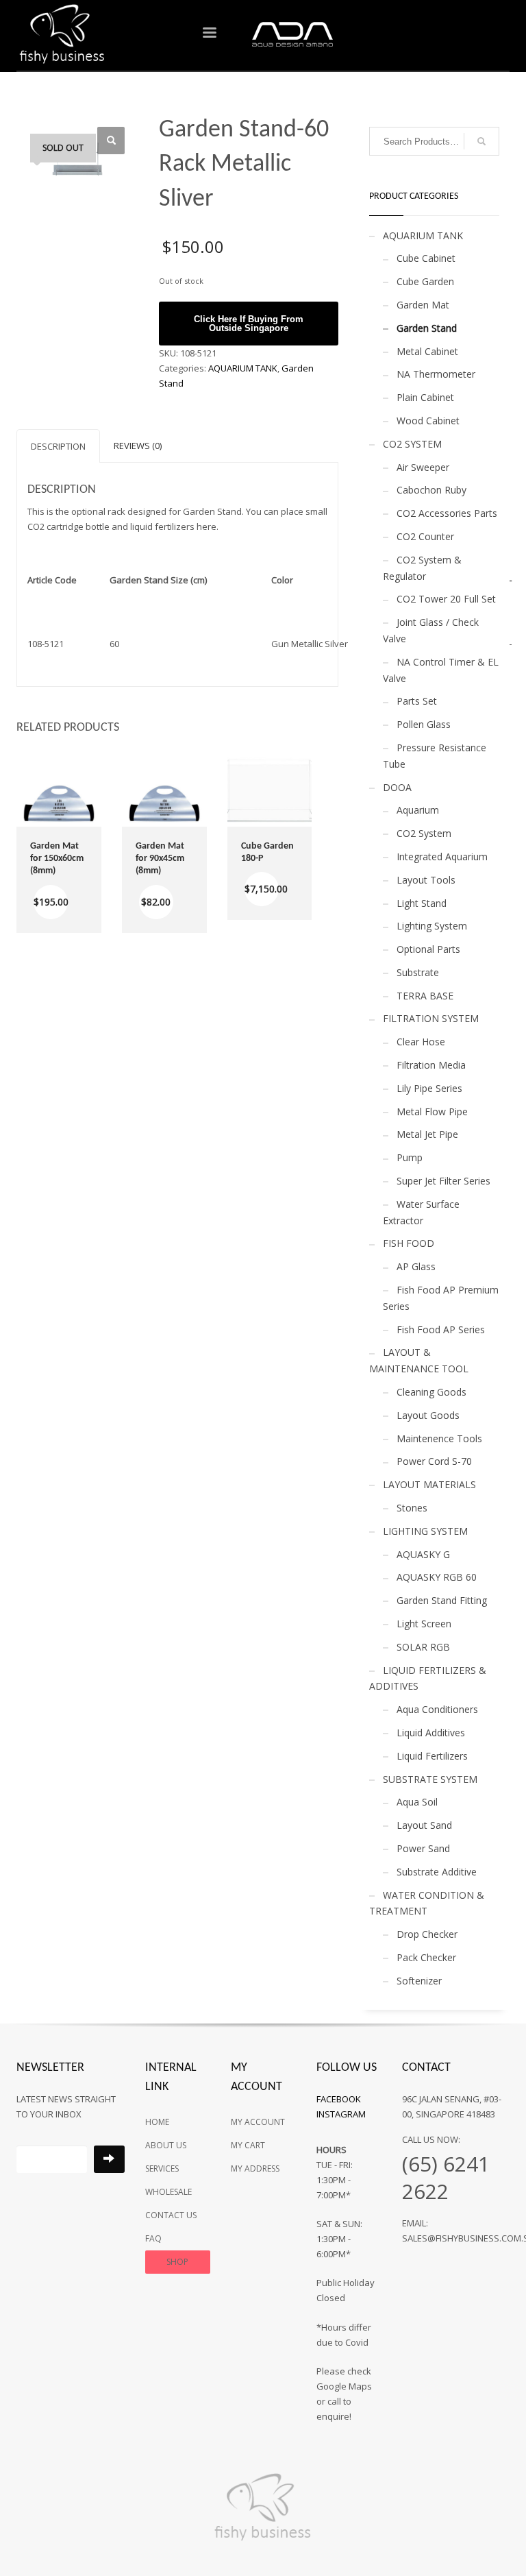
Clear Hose (421, 1042)
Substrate (418, 972)
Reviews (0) (138, 446)
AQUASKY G (423, 1554)
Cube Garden (425, 281)
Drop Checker (427, 1934)
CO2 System (424, 833)
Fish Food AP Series (441, 1329)
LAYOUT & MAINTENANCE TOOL (419, 1360)
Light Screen (424, 1624)
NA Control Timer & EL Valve (441, 670)
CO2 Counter (425, 536)
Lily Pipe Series (429, 1088)
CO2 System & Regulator (422, 568)
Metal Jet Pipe (427, 1134)
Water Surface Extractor (421, 1212)
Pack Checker (426, 1957)
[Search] (481, 141)
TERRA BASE (425, 996)
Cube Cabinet (426, 258)
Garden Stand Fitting (442, 1600)
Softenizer (419, 1981)
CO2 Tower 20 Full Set (446, 599)
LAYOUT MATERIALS (429, 1484)
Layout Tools (426, 880)
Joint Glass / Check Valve (431, 630)
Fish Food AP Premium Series (441, 1298)
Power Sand (423, 1848)
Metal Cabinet (427, 351)
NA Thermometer (436, 374)
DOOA (397, 787)
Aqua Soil (417, 1802)
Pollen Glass (424, 724)
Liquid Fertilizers (432, 1756)
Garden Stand (427, 328)
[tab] (58, 446)
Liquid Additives (431, 1733)
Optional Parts (428, 949)
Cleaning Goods (431, 1392)
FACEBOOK (339, 2099)
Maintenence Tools (439, 1438)
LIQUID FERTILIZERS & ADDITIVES (428, 1678)
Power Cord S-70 (434, 1461)
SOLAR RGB (423, 1647)
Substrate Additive (437, 1872)
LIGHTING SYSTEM (425, 1531)
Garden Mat (423, 305)
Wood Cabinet (428, 421)
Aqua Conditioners (437, 1709)
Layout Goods (428, 1415)
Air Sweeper (423, 467)
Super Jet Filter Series (443, 1181)
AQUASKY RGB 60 (437, 1577)
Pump (410, 1157)
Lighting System (432, 926)
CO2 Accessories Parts (447, 513)
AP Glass (416, 1266)
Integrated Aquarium (442, 856)
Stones (412, 1508)
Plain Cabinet (425, 397)
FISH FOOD (409, 1243)
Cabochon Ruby (431, 490)
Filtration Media (431, 1065)
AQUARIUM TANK (243, 368)
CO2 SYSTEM (412, 444)
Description (58, 446)
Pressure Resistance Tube (435, 756)
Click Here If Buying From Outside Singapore (249, 324)
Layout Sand (424, 1825)
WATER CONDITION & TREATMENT (427, 1903)
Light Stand (422, 903)
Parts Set (417, 701)
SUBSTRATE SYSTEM (430, 1779)
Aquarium (418, 810)
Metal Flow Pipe (432, 1111)
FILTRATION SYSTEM (431, 1018)
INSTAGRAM (341, 2114)
